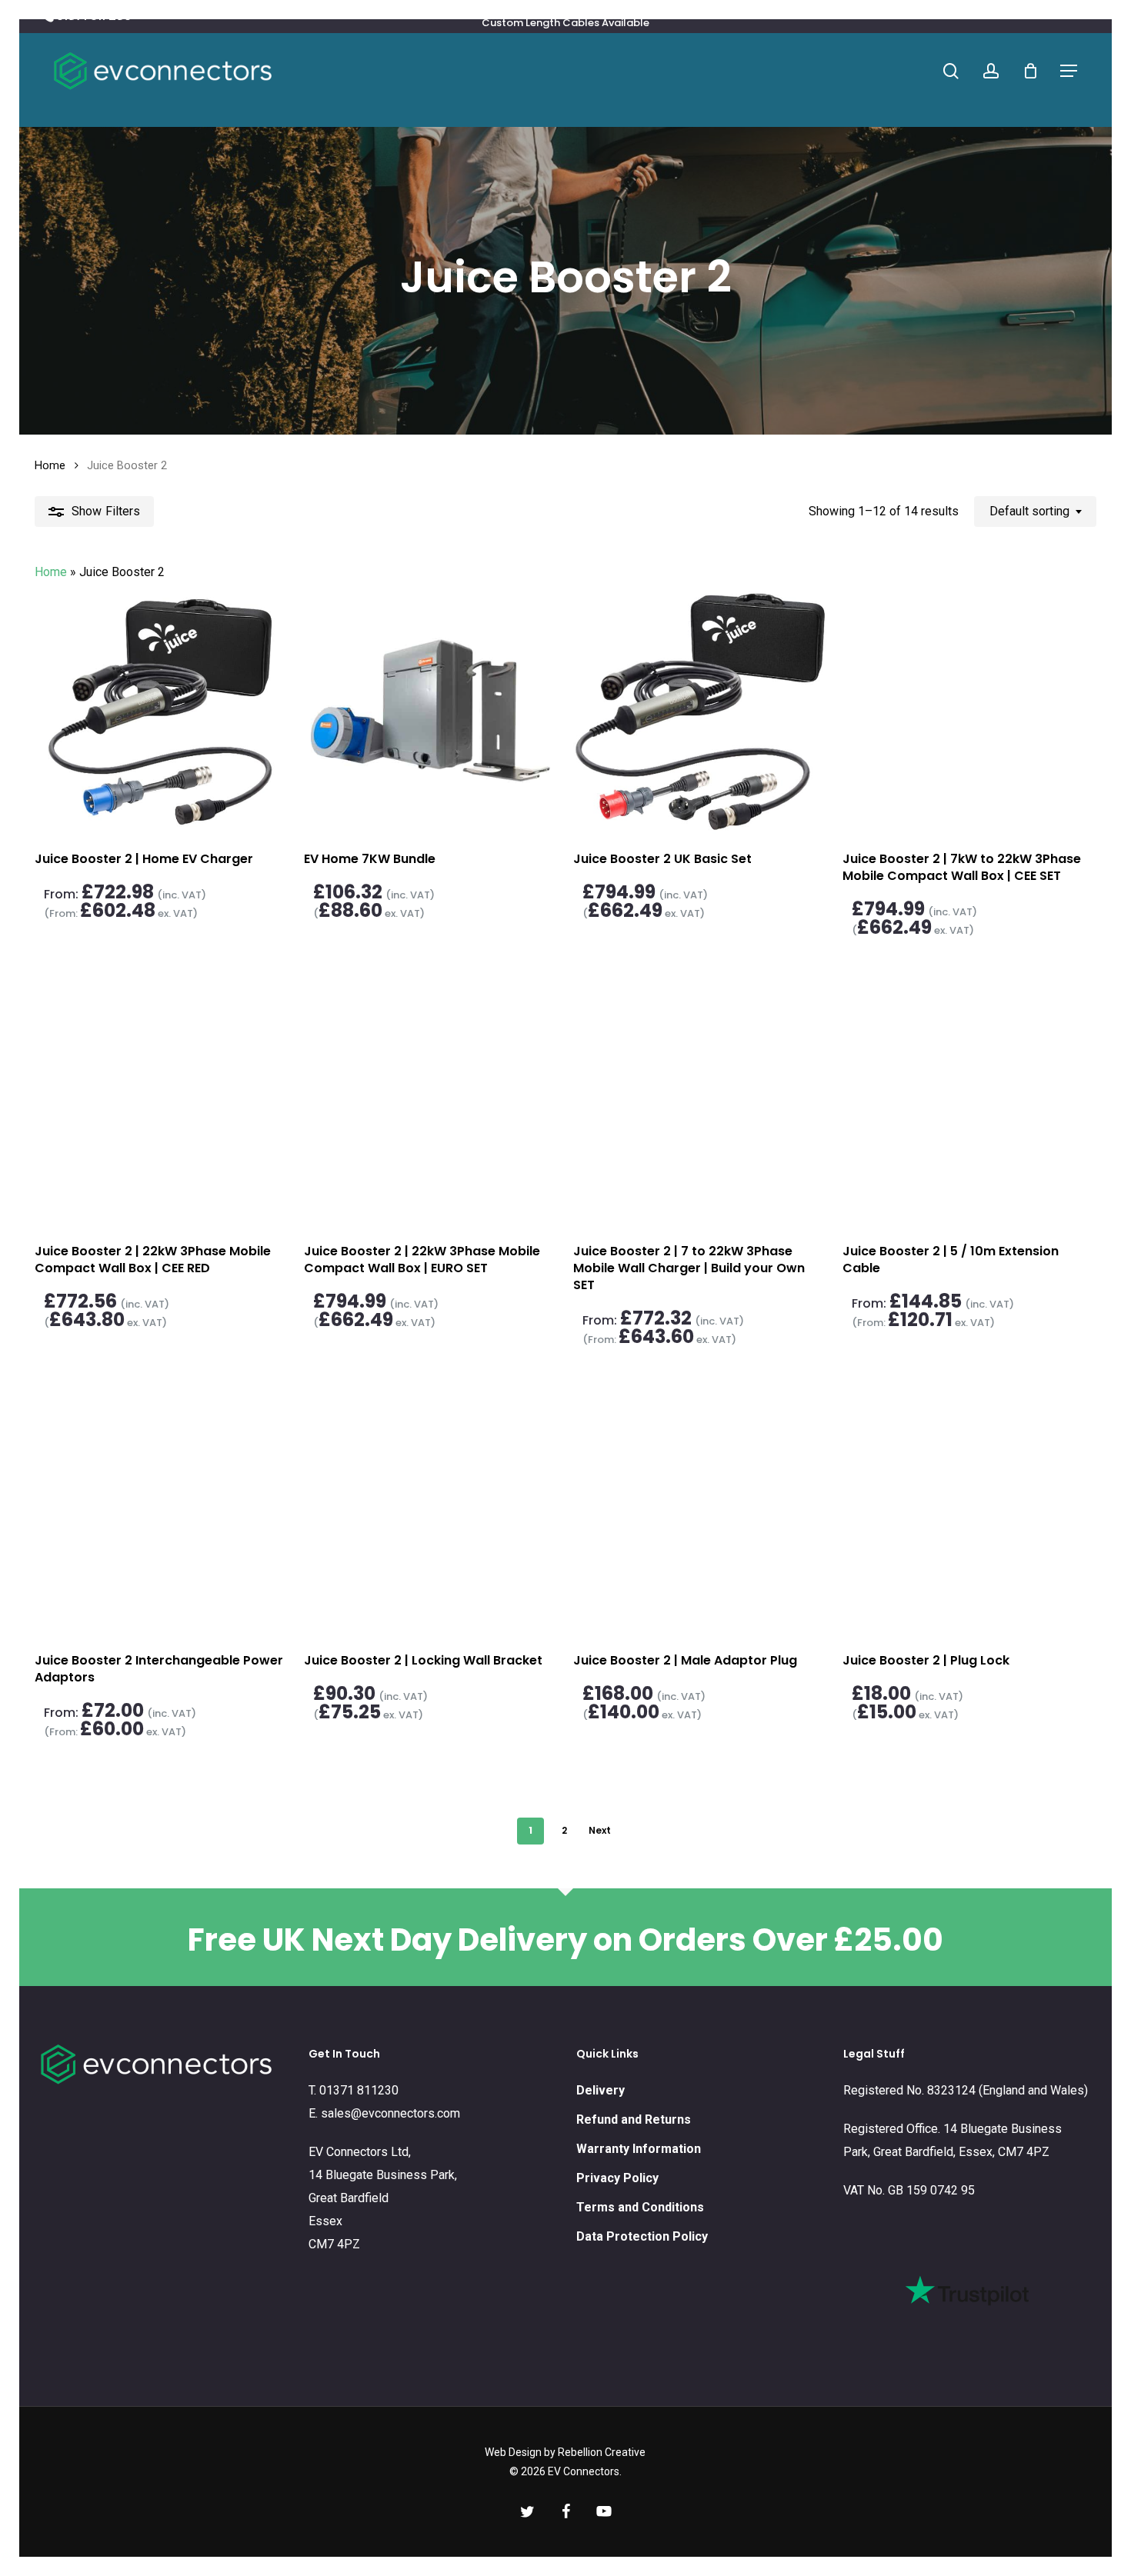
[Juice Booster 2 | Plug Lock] (969, 1512)
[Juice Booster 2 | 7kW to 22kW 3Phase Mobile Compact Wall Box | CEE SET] (969, 710)
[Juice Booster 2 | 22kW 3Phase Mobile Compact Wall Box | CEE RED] (161, 1103)
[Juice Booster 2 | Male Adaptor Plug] (700, 1512)
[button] (1069, 71)
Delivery (601, 2090)
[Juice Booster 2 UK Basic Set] (700, 710)
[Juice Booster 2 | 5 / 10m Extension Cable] (969, 1103)
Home (50, 465)
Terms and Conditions (640, 2207)
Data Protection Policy (642, 2236)
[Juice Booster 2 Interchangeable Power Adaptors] (161, 1512)
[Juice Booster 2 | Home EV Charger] (161, 710)
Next (600, 1830)
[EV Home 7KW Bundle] (430, 710)
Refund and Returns (634, 2119)
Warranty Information (639, 2149)
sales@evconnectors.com (390, 2113)
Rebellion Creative (602, 2452)
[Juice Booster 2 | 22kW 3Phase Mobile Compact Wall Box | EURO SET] (430, 1103)
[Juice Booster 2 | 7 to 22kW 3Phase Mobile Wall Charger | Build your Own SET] (700, 1103)
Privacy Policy (617, 2178)
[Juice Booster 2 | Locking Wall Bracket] (430, 1512)
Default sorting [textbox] (1029, 511)
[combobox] (1035, 511)
